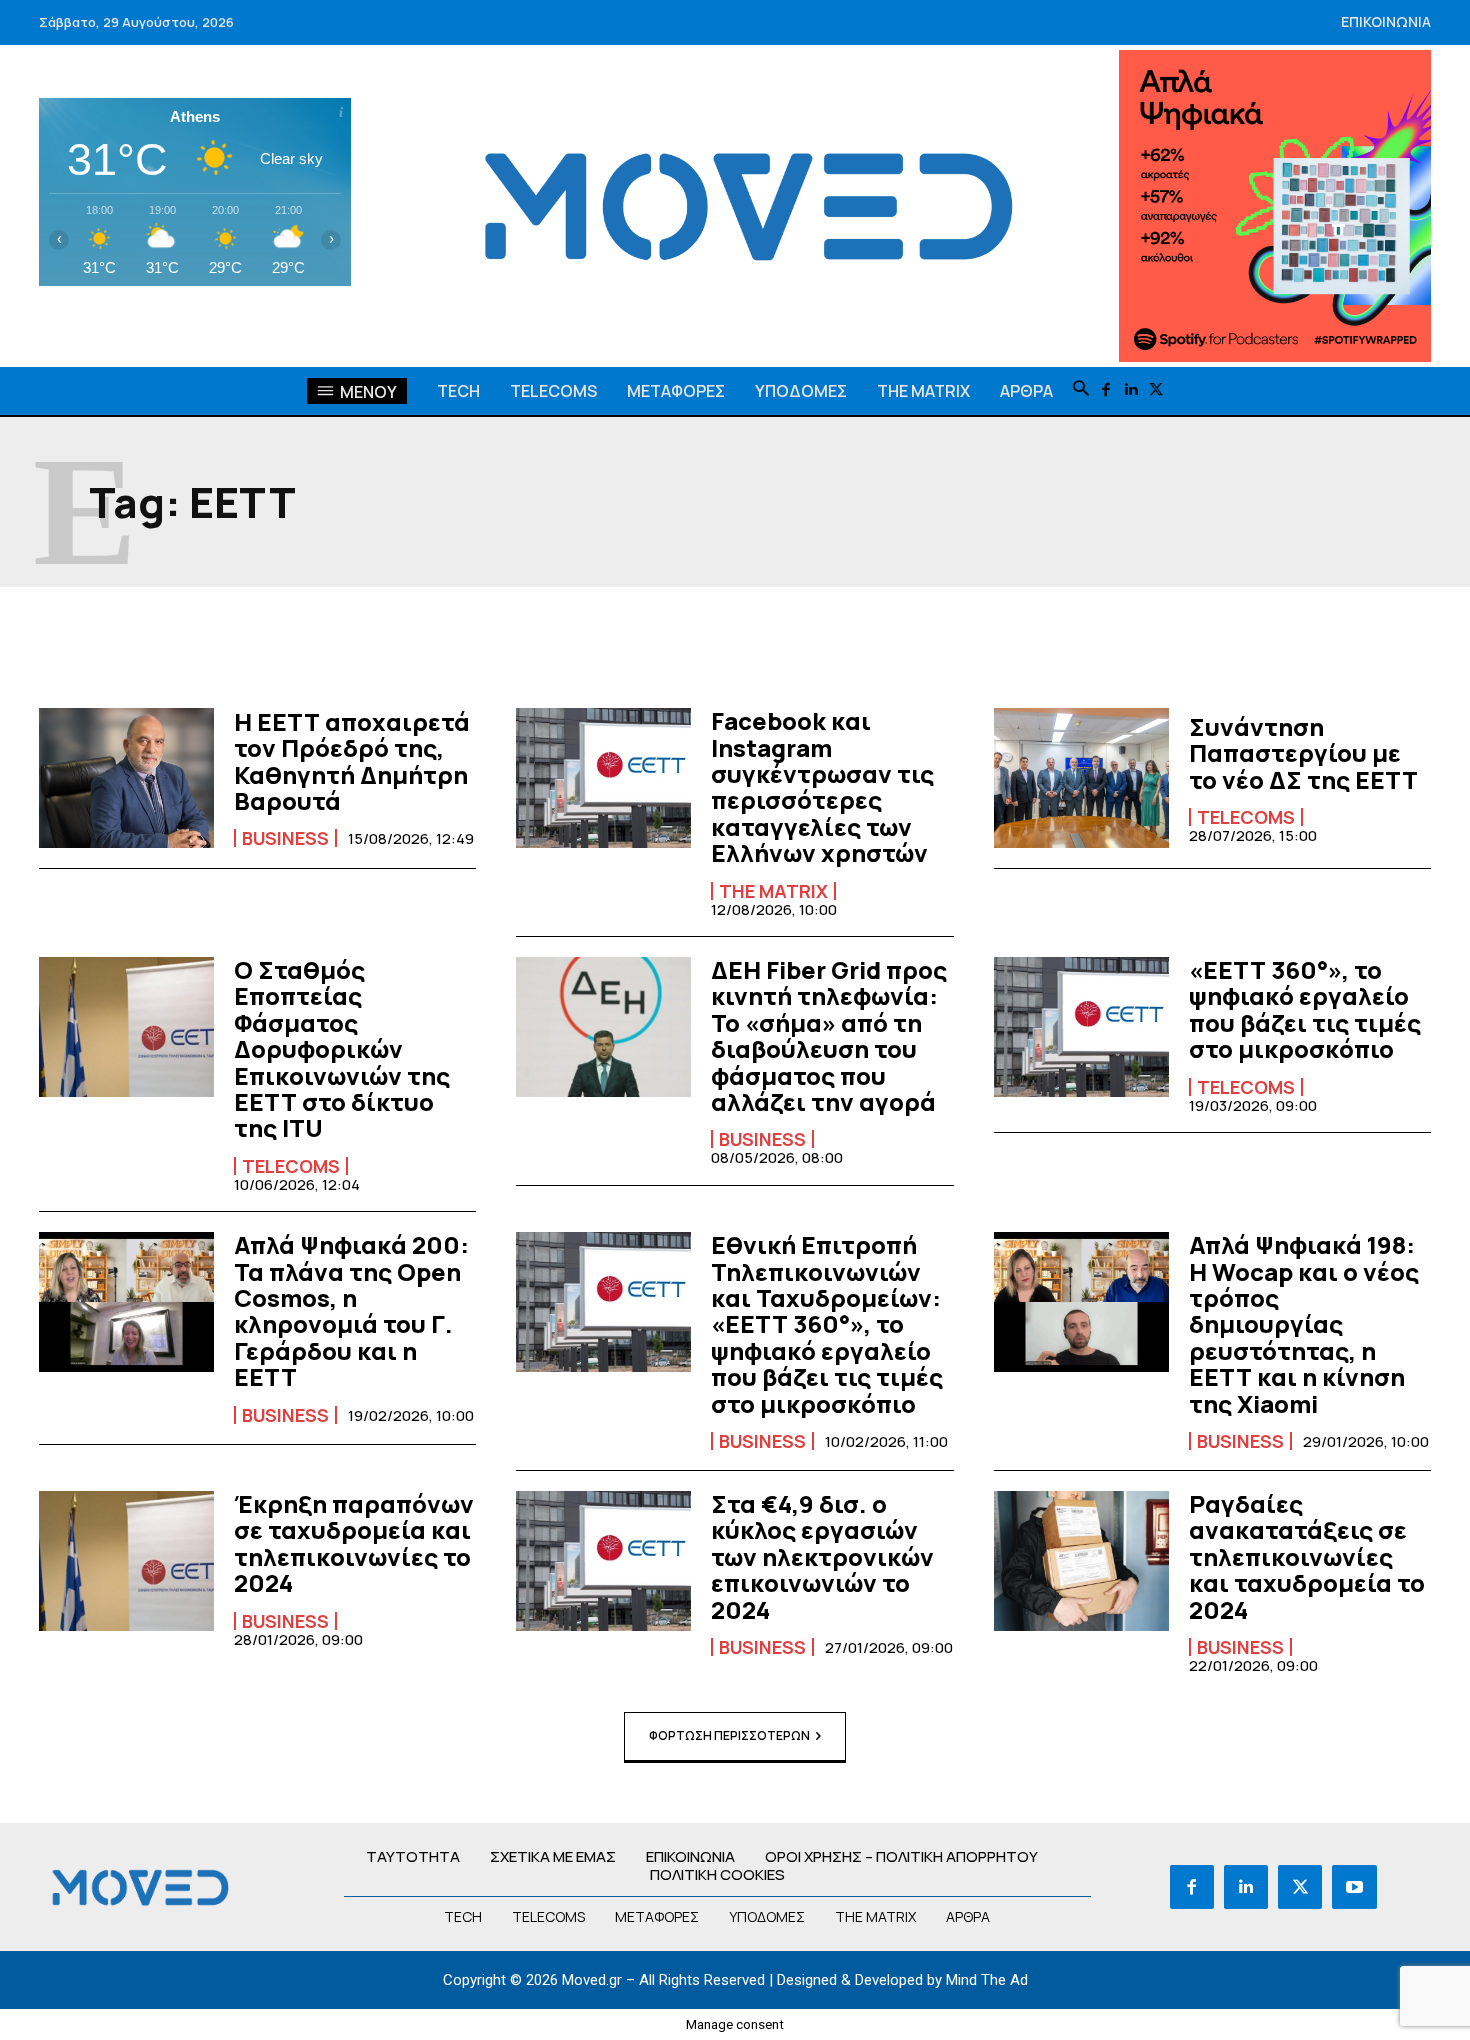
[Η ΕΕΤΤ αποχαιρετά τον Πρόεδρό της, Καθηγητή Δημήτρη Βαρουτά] (126, 778)
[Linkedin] (1131, 390)
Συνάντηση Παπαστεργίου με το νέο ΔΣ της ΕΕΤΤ (1303, 753)
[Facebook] (1106, 390)
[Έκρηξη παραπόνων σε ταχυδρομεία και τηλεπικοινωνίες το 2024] (126, 1561)
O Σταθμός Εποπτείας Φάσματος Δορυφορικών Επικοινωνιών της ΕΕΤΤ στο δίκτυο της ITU (342, 1048)
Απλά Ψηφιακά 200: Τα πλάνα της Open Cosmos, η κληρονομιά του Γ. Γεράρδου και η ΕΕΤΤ (351, 1310)
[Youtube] (1354, 1887)
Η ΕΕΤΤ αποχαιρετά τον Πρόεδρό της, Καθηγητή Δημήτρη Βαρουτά (352, 761)
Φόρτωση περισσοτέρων (729, 1735)
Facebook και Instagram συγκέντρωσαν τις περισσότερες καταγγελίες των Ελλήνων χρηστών (822, 786)
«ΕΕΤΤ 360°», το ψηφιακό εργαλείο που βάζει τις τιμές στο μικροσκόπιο (1305, 1009)
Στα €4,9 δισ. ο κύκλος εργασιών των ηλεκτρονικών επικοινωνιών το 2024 (822, 1556)
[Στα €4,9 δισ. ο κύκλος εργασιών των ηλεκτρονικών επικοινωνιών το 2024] (603, 1561)
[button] (1081, 390)
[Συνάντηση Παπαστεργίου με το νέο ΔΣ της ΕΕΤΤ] (1081, 778)
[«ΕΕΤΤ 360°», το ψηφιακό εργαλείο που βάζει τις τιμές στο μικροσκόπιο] (1081, 1027)
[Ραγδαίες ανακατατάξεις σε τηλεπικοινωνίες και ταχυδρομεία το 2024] (1081, 1561)
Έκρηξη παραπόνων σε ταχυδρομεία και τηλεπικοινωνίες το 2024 (354, 1543)
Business (285, 838)
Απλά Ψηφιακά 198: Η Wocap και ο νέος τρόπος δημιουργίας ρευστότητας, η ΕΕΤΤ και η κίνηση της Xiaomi (1304, 1323)
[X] (1156, 390)
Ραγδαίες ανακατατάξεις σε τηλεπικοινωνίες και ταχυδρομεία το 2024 (1307, 1556)
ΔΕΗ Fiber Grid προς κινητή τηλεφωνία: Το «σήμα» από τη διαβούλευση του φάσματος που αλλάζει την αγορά (829, 1035)
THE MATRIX (773, 891)
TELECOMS (1246, 817)
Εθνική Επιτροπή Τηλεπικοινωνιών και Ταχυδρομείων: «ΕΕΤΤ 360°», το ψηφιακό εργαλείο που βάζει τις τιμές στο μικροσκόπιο (827, 1323)
